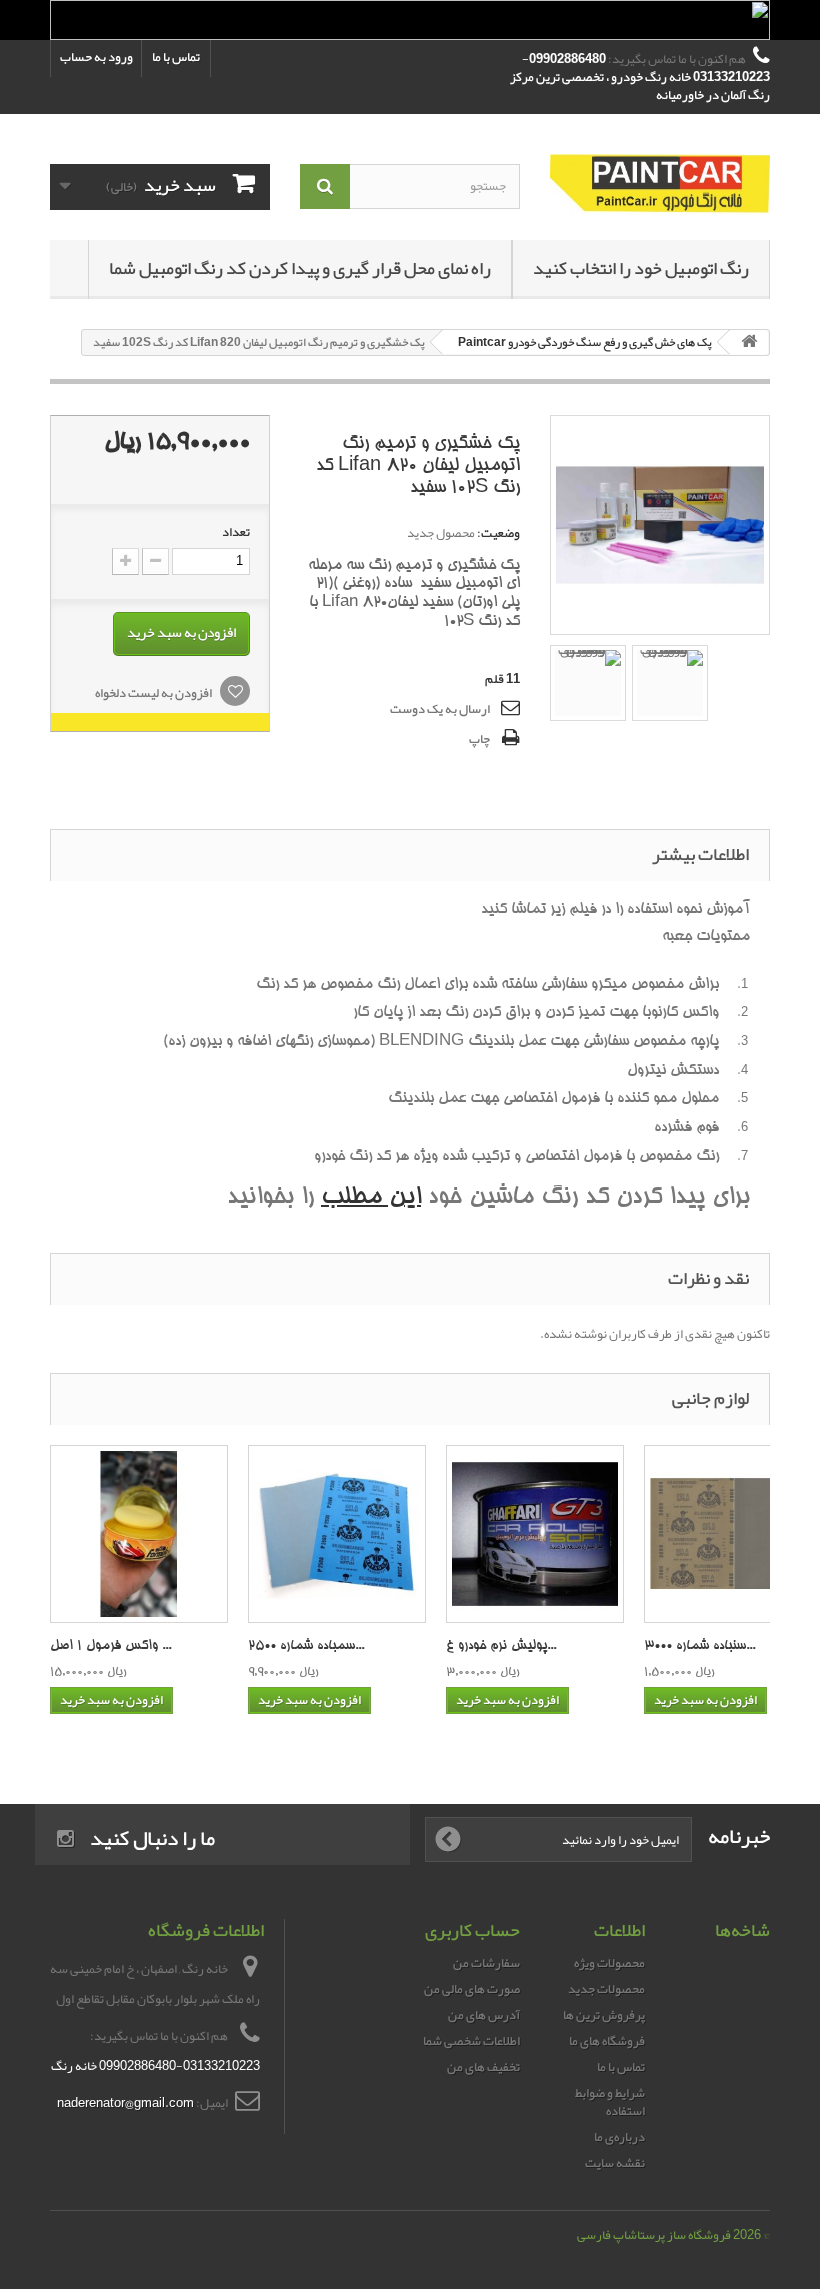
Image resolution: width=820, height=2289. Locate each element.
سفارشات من (486, 1963)
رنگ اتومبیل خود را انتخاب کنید (641, 268)
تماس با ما (176, 57)
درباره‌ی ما (619, 2137)
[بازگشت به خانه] (749, 342)
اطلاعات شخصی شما (471, 2041)
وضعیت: (498, 533)
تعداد (236, 532)
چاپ (479, 739)
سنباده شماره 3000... (699, 1646)
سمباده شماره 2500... (306, 1646)
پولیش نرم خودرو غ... (501, 1646)
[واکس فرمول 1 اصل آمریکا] (139, 1534)
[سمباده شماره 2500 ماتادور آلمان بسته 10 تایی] (337, 1534)
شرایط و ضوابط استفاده (610, 2102)
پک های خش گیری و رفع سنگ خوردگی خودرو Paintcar (585, 342)
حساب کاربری (472, 1930)
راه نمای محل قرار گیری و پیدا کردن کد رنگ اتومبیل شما (300, 268)
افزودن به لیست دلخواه (154, 693)
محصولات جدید (606, 1989)
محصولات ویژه (609, 1963)
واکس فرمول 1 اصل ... (110, 1646)
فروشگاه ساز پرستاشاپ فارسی (654, 2235)
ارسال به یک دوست (440, 709)
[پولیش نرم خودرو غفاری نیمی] (535, 1534)
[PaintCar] (660, 184)
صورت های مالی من (472, 1989)
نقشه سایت (615, 2163)
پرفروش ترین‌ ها (604, 2015)
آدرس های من (484, 2015)
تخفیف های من (483, 2067)
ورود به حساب (96, 57)
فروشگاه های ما (607, 2041)
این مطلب (371, 1198)
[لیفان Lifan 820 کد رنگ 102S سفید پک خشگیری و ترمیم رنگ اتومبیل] (588, 683)
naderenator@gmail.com (125, 2103)
